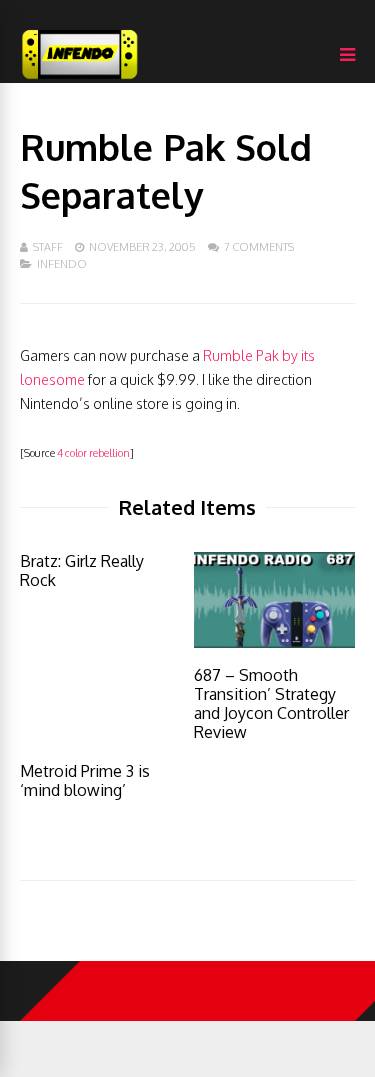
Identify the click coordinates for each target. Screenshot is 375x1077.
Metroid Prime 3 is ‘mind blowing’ (85, 780)
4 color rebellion (93, 452)
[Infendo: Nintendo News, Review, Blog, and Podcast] (80, 78)
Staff (48, 247)
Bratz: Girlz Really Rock (82, 570)
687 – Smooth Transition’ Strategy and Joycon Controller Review (271, 703)
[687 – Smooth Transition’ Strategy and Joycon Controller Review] (274, 642)
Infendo (62, 264)
